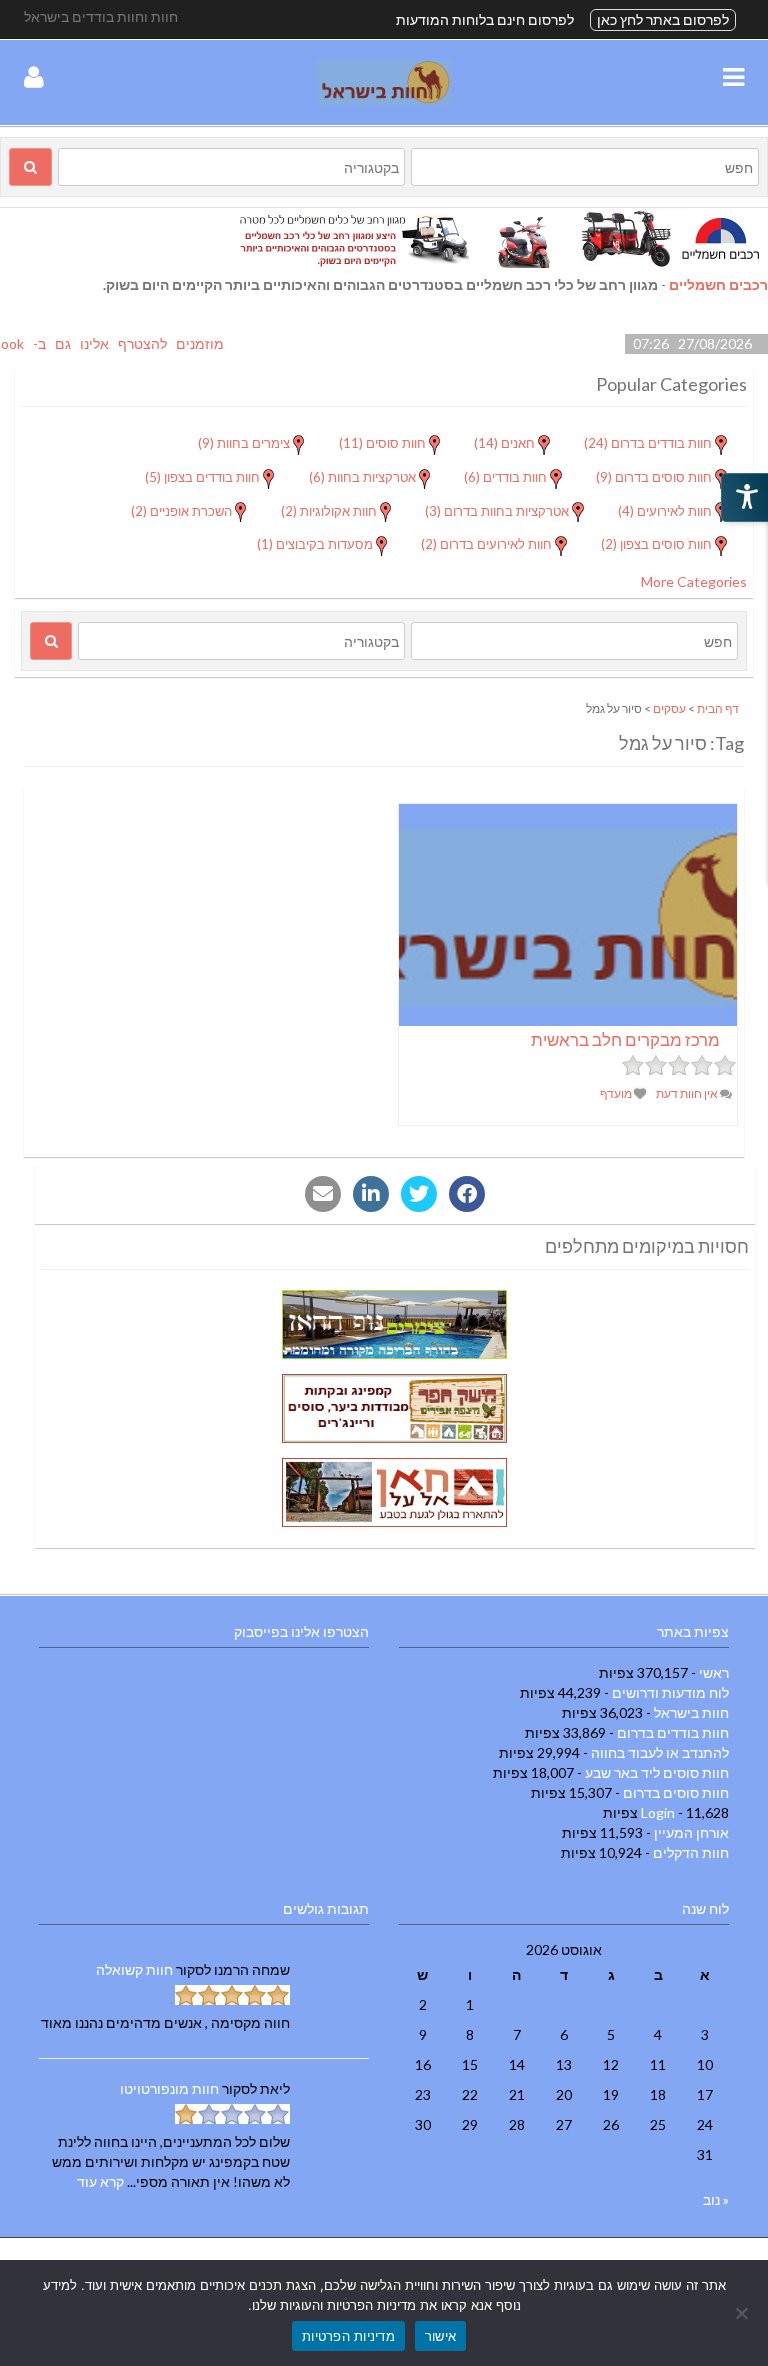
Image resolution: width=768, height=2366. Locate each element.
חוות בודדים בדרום (673, 1732)
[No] (743, 2313)
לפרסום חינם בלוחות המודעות (485, 19)
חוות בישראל (691, 1712)
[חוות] (384, 99)
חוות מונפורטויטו (169, 2088)
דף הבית (718, 708)
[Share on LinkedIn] (371, 1194)
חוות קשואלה (134, 1969)
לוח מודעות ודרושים (670, 1692)
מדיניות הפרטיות (348, 2336)
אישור (440, 2336)
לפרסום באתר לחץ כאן (663, 19)
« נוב (716, 2199)
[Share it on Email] (323, 1194)
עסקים (669, 708)
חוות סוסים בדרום (676, 1792)
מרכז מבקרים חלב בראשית (625, 1039)
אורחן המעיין (691, 1832)
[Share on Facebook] (467, 1194)
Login (658, 1812)
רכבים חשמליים (718, 284)
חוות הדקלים (691, 1852)
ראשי (714, 1672)
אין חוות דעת (688, 1093)
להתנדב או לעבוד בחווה (660, 1752)
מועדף (617, 1093)
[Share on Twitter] (419, 1194)
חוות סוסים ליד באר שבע (657, 1772)
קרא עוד (100, 2181)
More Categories (694, 581)
